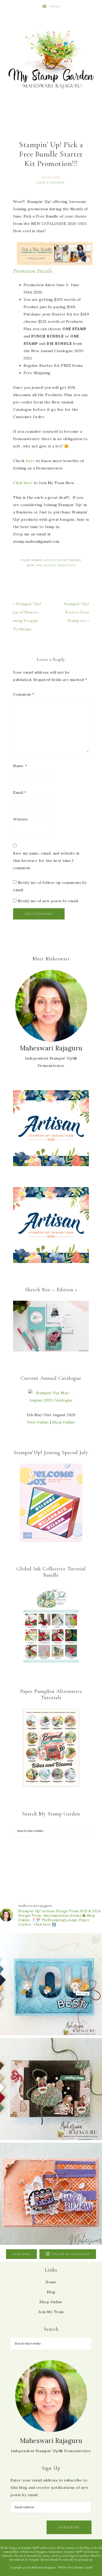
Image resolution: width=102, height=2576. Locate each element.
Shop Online (64, 1422)
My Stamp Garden (51, 59)
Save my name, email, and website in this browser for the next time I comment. (46, 861)
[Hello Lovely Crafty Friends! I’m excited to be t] (51, 2089)
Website (21, 819)
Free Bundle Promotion (56, 565)
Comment (24, 694)
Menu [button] (55, 6)
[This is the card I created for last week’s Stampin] (51, 1984)
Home (51, 2282)
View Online (38, 1422)
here (30, 461)
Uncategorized (55, 560)
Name (20, 766)
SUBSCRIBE (69, 2527)
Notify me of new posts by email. (48, 901)
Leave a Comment (50, 183)
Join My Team (51, 2312)
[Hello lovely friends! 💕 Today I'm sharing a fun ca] (51, 2194)
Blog (51, 2292)
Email (20, 793)
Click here (23, 483)
